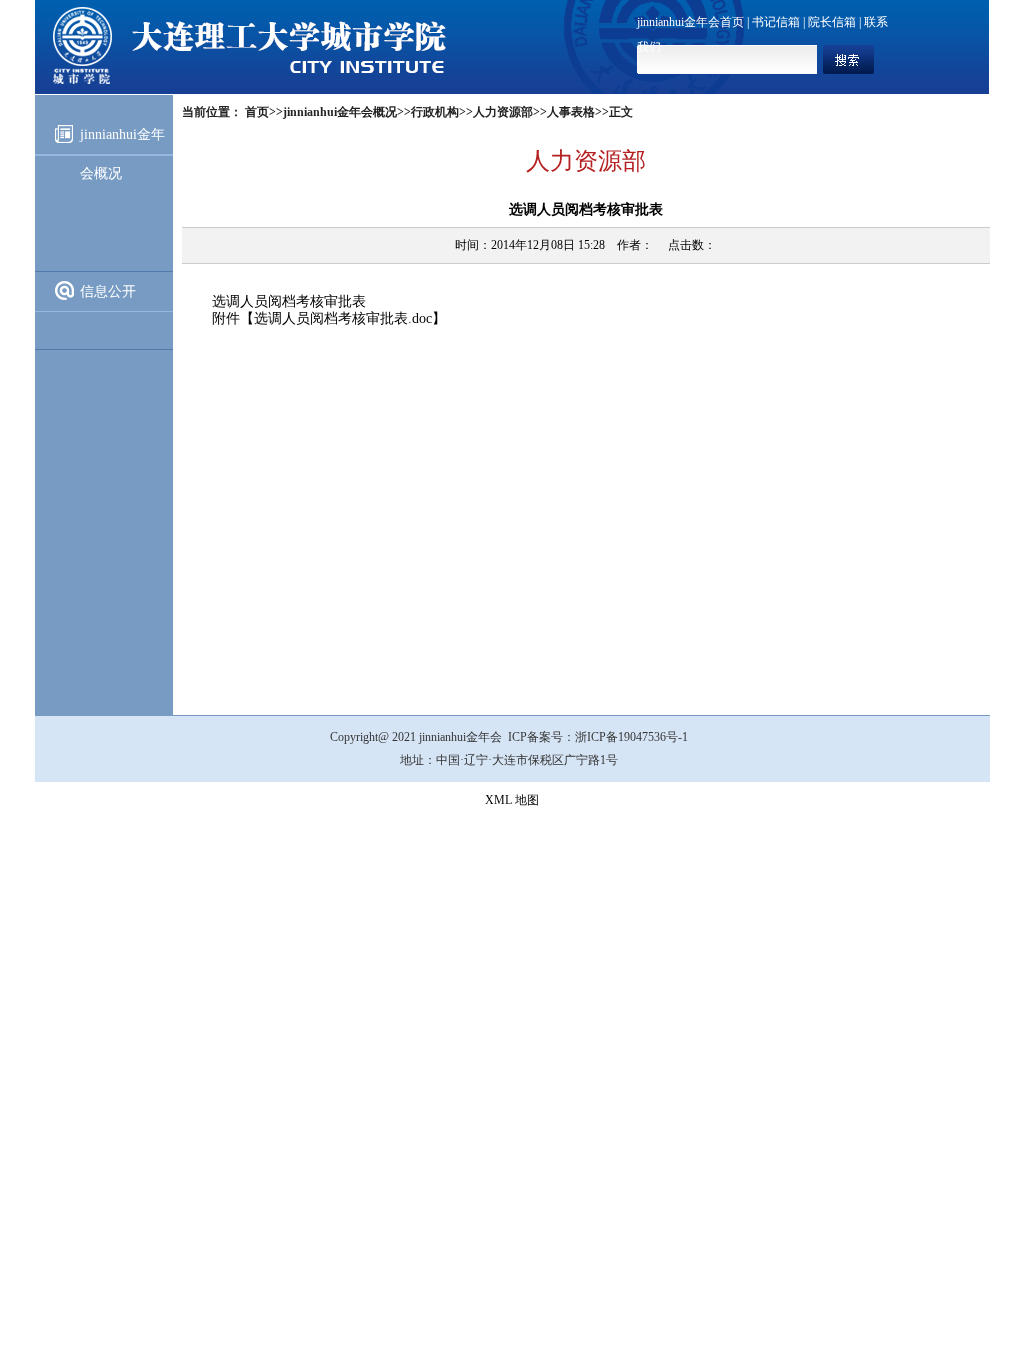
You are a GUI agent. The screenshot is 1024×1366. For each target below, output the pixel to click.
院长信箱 (832, 22)
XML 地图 (512, 800)
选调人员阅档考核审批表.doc (343, 318)
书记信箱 (776, 22)
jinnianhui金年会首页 (690, 22)
